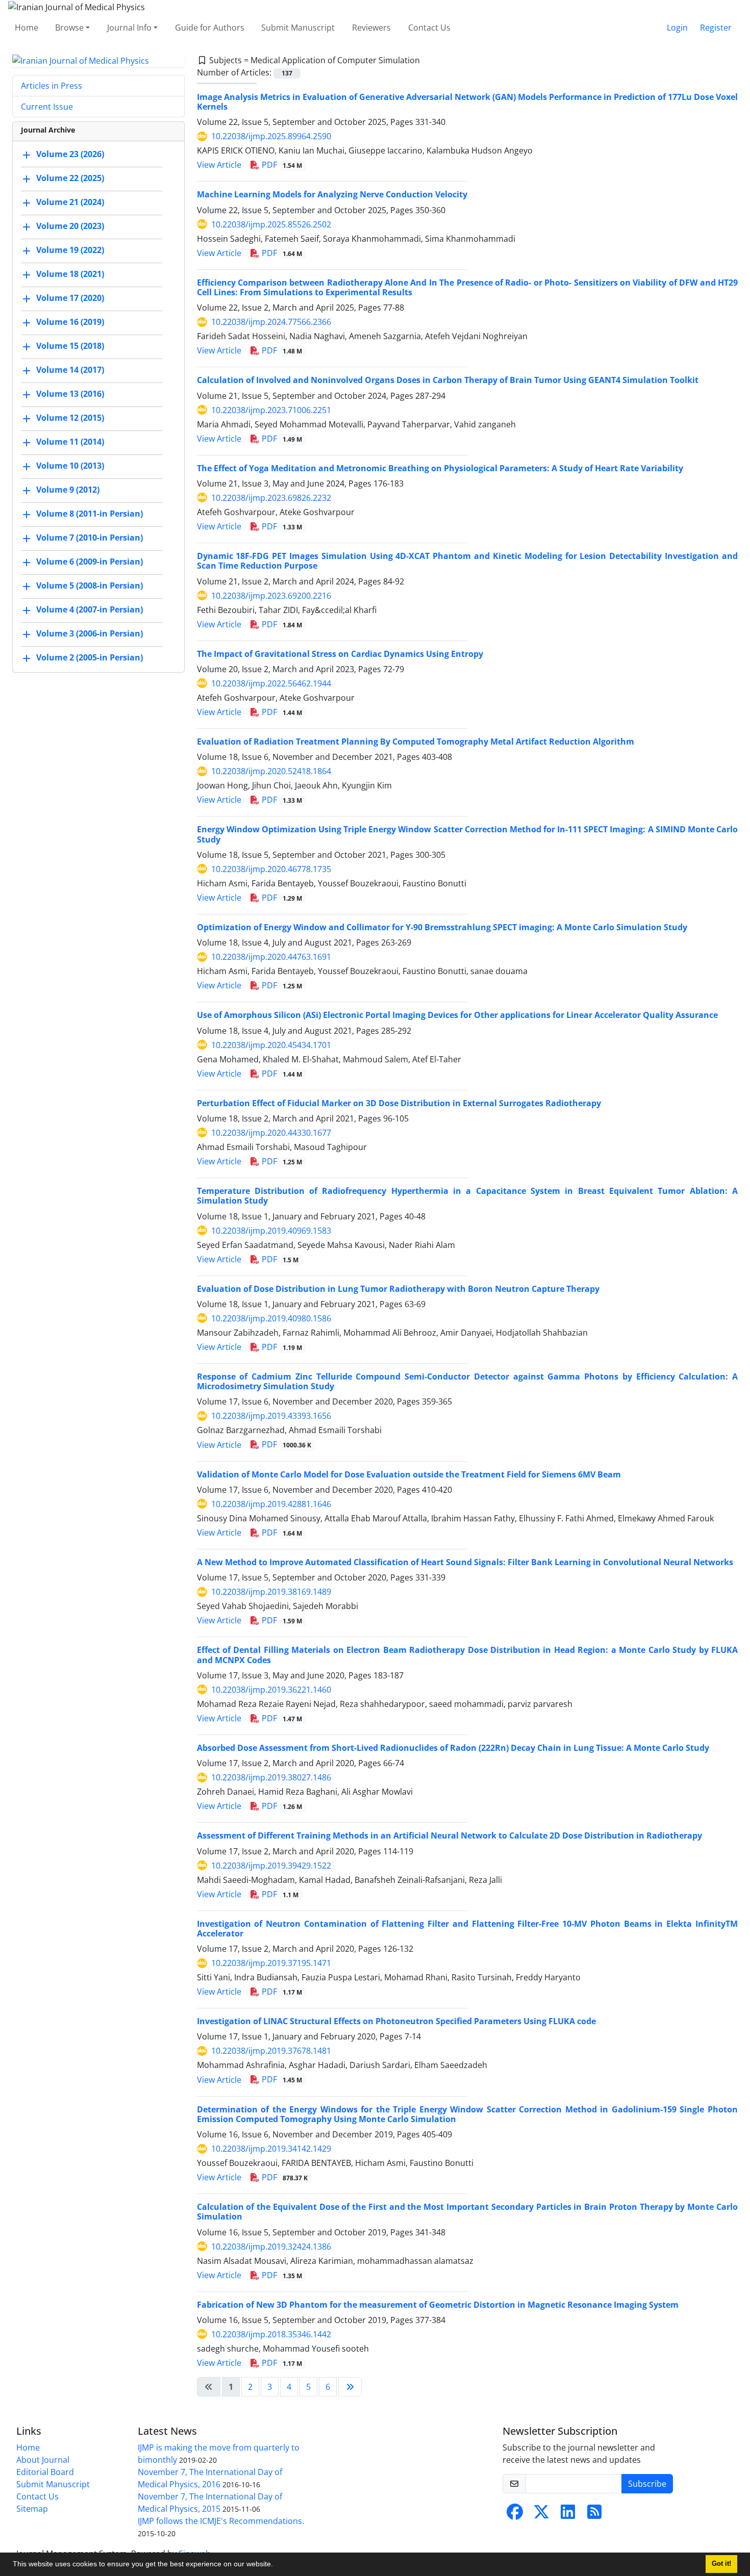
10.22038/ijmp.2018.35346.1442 (271, 2334)
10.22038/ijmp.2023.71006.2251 (271, 410)
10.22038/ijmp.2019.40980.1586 (271, 1318)
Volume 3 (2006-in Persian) (90, 634)
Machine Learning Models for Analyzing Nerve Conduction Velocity (332, 194)
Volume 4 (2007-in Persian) (90, 610)
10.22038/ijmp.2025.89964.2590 (271, 136)
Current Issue (47, 107)
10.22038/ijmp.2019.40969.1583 (271, 1231)
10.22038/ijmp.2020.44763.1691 (271, 957)
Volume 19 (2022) (70, 250)
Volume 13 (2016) (70, 394)
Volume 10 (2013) (70, 466)
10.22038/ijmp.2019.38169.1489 (271, 1592)
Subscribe (647, 2484)
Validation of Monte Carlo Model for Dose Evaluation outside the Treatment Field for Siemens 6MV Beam (409, 1474)
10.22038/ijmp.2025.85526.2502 (271, 224)
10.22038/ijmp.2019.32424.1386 (271, 2247)
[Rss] (594, 2515)
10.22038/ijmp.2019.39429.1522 (271, 1866)
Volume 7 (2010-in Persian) (90, 538)
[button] (277, 2565)
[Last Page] (350, 2387)
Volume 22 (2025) (70, 178)
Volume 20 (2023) (70, 226)
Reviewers (371, 28)
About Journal (43, 2460)
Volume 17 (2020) (70, 298)
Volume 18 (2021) (70, 274)
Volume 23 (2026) (70, 155)
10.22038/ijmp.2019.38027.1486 (271, 1777)
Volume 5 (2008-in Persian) (90, 586)
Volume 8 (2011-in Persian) (90, 514)
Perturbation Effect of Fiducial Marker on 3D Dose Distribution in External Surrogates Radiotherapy (399, 1103)
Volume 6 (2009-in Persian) (90, 562)
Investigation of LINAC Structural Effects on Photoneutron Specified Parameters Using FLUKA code (396, 2021)
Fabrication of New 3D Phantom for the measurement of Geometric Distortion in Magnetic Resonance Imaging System (438, 2305)
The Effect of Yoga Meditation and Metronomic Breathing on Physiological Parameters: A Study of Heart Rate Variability (440, 468)
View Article (219, 165)
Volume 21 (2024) (70, 202)
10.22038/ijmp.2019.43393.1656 (271, 1416)
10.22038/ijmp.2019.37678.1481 (271, 2051)
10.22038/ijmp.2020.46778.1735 (271, 869)
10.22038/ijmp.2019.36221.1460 (271, 1690)
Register (716, 28)
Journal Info (129, 28)
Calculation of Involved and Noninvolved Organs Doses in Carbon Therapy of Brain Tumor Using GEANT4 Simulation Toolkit (448, 380)
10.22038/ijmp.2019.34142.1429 (271, 2149)
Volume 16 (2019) (70, 322)
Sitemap (32, 2509)
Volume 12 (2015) (70, 418)
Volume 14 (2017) (70, 370)
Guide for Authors (210, 28)
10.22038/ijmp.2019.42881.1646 (271, 1504)
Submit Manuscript (298, 28)
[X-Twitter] (541, 2515)
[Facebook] (515, 2515)
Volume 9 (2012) (68, 490)
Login (677, 28)
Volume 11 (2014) (70, 442)
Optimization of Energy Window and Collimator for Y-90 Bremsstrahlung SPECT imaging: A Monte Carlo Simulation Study (442, 927)
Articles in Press (52, 86)
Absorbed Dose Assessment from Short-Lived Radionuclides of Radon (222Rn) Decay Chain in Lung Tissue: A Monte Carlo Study (453, 1748)
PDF (281, 165)
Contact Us (429, 28)
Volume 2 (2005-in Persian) (90, 658)
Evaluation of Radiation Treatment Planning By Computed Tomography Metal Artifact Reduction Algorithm (416, 742)
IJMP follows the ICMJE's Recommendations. (221, 2521)
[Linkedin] (568, 2515)
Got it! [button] (721, 2564)
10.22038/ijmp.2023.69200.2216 (271, 596)
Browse (69, 28)
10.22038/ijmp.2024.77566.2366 (271, 322)
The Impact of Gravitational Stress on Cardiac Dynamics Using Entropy (340, 654)
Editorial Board (45, 2472)
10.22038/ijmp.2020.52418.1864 (271, 771)
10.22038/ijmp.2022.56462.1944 (271, 683)
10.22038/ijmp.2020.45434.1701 (271, 1045)
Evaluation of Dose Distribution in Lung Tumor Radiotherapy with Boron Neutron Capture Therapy (398, 1289)
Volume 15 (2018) (70, 346)
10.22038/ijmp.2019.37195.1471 (271, 1963)
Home (27, 28)
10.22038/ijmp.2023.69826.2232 (271, 498)
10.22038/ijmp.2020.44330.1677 (271, 1133)
